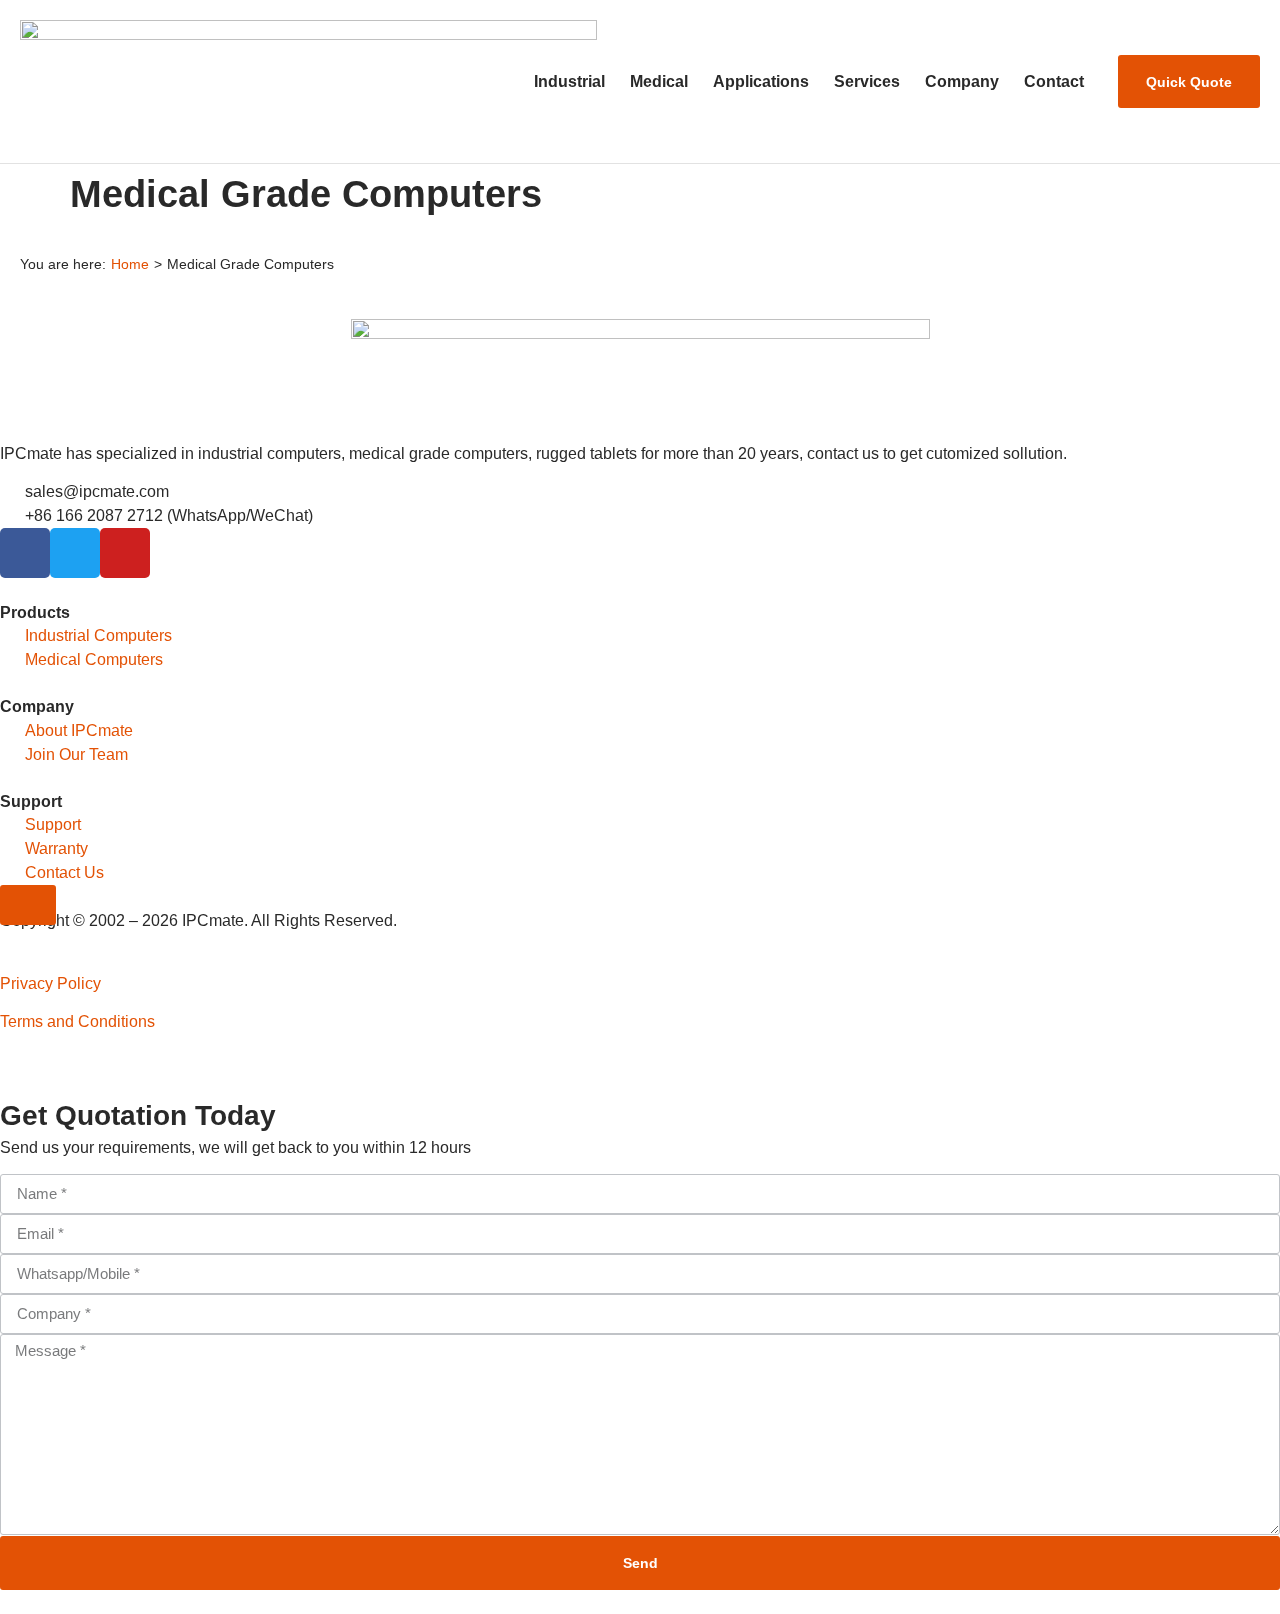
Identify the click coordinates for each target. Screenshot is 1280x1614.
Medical (659, 81)
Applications (761, 81)
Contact (1054, 81)
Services (867, 81)
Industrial (569, 81)
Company (962, 81)
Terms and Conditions (77, 1021)
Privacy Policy (50, 983)
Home (130, 264)
